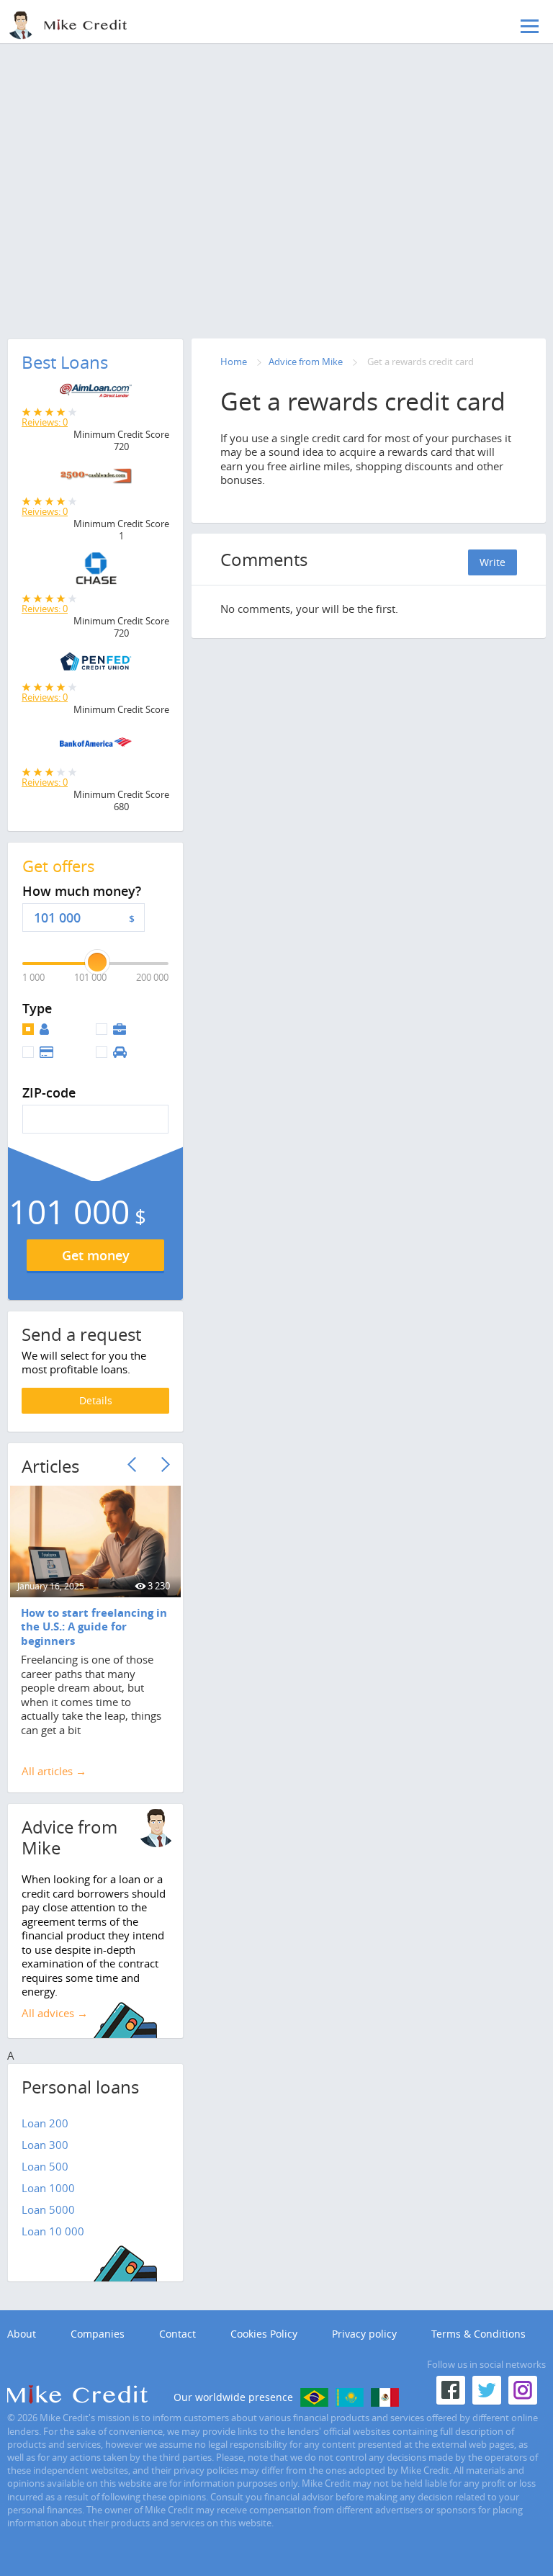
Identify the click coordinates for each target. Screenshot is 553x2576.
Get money (96, 1255)
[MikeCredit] (83, 25)
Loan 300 (45, 2145)
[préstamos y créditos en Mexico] (385, 2397)
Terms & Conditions (478, 2334)
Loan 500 (45, 2166)
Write (493, 562)
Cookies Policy (264, 2334)
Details (96, 1400)
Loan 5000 (48, 2209)
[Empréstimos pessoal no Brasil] (314, 2397)
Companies (98, 2334)
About (22, 2334)
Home (234, 362)
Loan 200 (45, 2123)
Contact (177, 2334)
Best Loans (65, 362)
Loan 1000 (48, 2188)
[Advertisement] (276, 162)
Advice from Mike (306, 362)
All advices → (55, 2013)
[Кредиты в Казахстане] (350, 2397)
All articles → (54, 1771)
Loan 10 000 (53, 2231)
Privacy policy (364, 2334)
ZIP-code (49, 1093)
